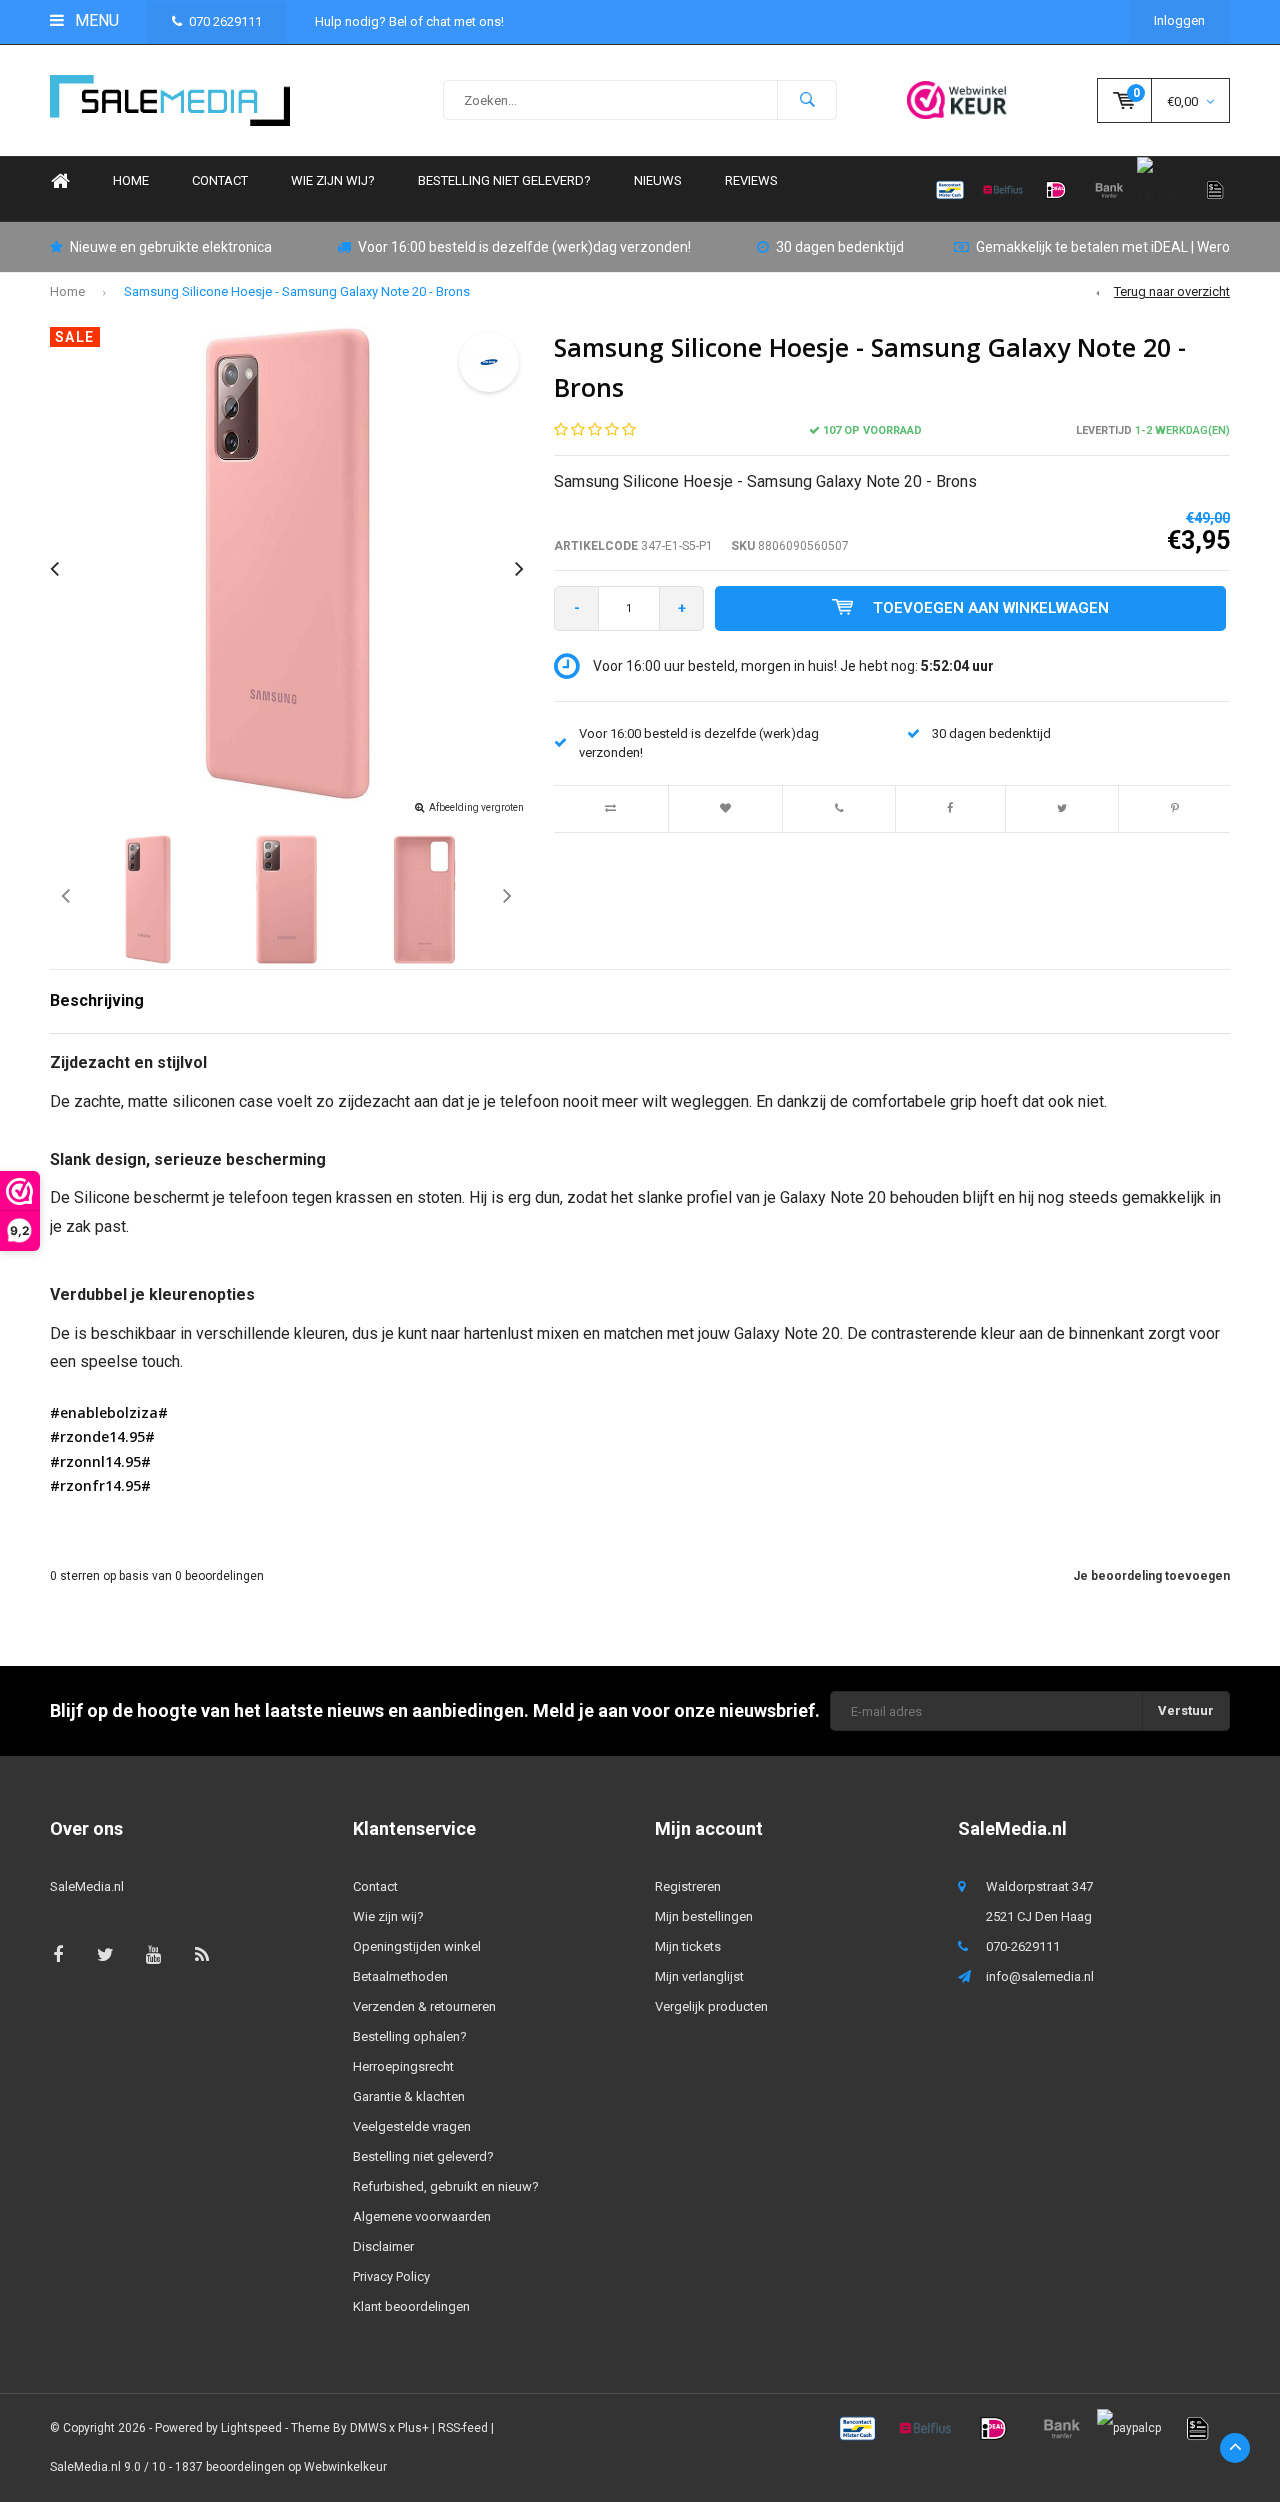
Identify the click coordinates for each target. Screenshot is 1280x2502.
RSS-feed (463, 2428)
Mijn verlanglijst (699, 1976)
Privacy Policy (391, 2276)
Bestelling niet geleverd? (504, 180)
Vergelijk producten (711, 2006)
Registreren (688, 1886)
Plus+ (413, 2428)
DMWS (368, 2428)
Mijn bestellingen (704, 1916)
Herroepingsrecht (403, 2066)
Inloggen (1179, 20)
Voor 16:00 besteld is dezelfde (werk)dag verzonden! (524, 247)
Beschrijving (97, 1000)
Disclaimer (383, 2246)
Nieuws (658, 180)
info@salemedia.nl (1040, 1976)
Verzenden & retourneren (424, 2006)
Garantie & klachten (409, 2096)
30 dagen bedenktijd (840, 247)
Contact (220, 180)
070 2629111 (225, 21)
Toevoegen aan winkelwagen (991, 608)
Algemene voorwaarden (422, 2216)
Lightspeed (251, 2428)
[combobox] (639, 100)
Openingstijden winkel (417, 1946)
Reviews (751, 180)
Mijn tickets (688, 1946)
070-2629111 (1023, 1946)
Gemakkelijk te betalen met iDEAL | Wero (1103, 247)
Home (60, 181)
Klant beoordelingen (411, 2306)
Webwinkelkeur (345, 2467)
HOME (131, 180)
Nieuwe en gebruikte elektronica (171, 247)
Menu (95, 20)
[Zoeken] (807, 100)
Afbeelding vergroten (476, 807)
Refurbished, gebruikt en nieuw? (446, 2186)
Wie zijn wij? (333, 180)
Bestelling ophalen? (410, 2036)
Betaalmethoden (400, 1976)
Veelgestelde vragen (412, 2126)
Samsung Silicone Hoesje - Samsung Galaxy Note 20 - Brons (297, 291)
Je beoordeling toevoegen (1151, 1576)
